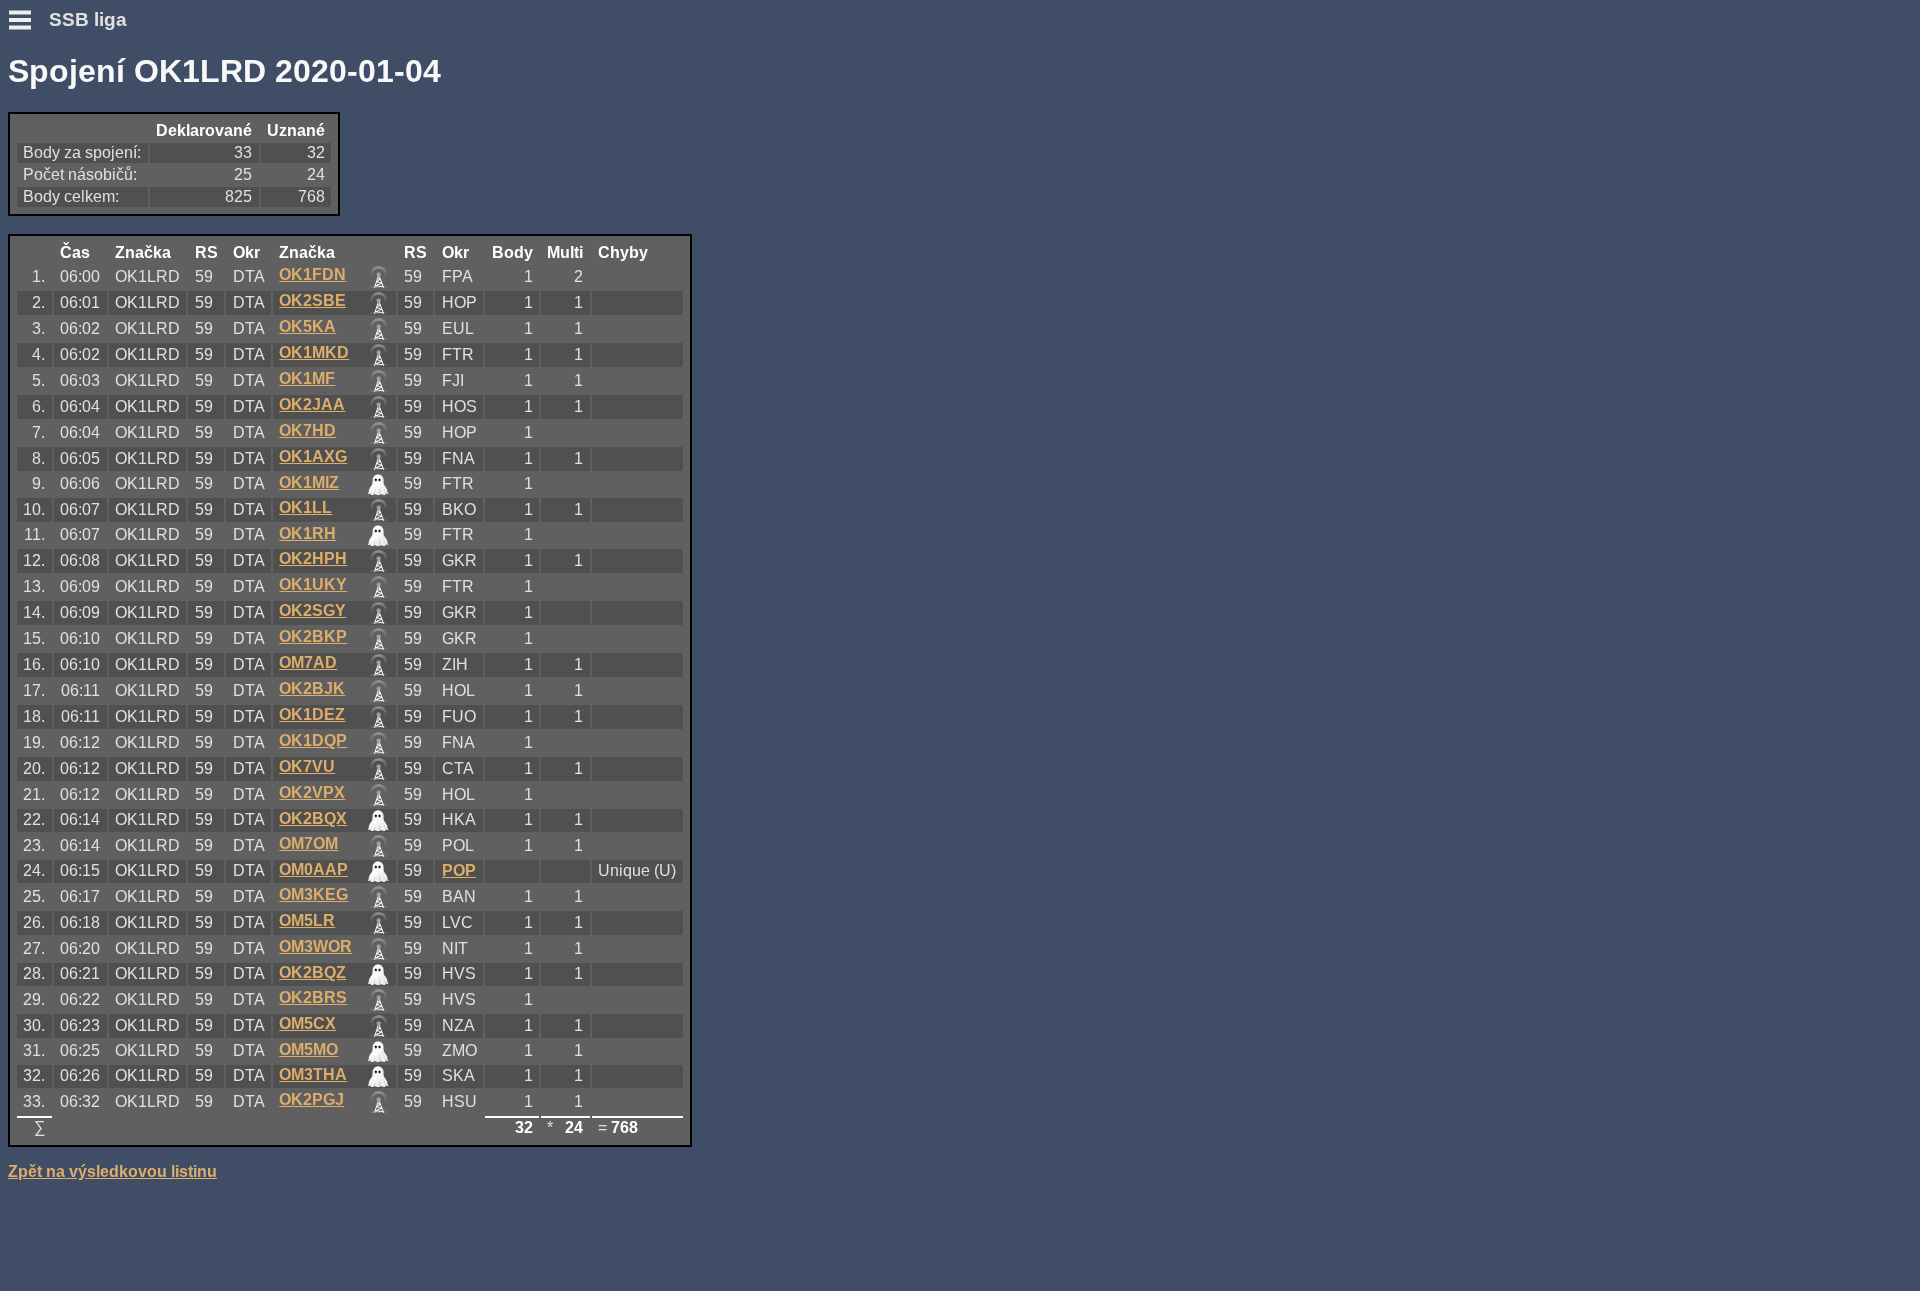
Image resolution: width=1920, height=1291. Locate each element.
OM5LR (307, 920)
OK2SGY (312, 610)
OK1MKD (314, 352)
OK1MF (307, 378)
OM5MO (308, 1049)
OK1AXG (313, 456)
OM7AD (308, 662)
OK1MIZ (309, 482)
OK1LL (305, 507)
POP (459, 870)
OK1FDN (312, 274)
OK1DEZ (312, 714)
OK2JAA (312, 404)
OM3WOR (315, 946)
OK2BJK (312, 688)
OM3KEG (313, 894)
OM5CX (307, 1023)
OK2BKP (313, 636)
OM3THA (313, 1074)
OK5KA (307, 326)
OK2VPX (312, 792)
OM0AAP (313, 869)
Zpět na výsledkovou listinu (112, 1171)
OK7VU (307, 766)
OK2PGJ (311, 1099)
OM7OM (308, 843)
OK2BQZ (312, 972)
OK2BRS (313, 997)
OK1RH (307, 533)
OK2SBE (312, 300)
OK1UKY (313, 584)
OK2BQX (313, 818)
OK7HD (307, 430)
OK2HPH (313, 558)
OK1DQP (313, 740)
